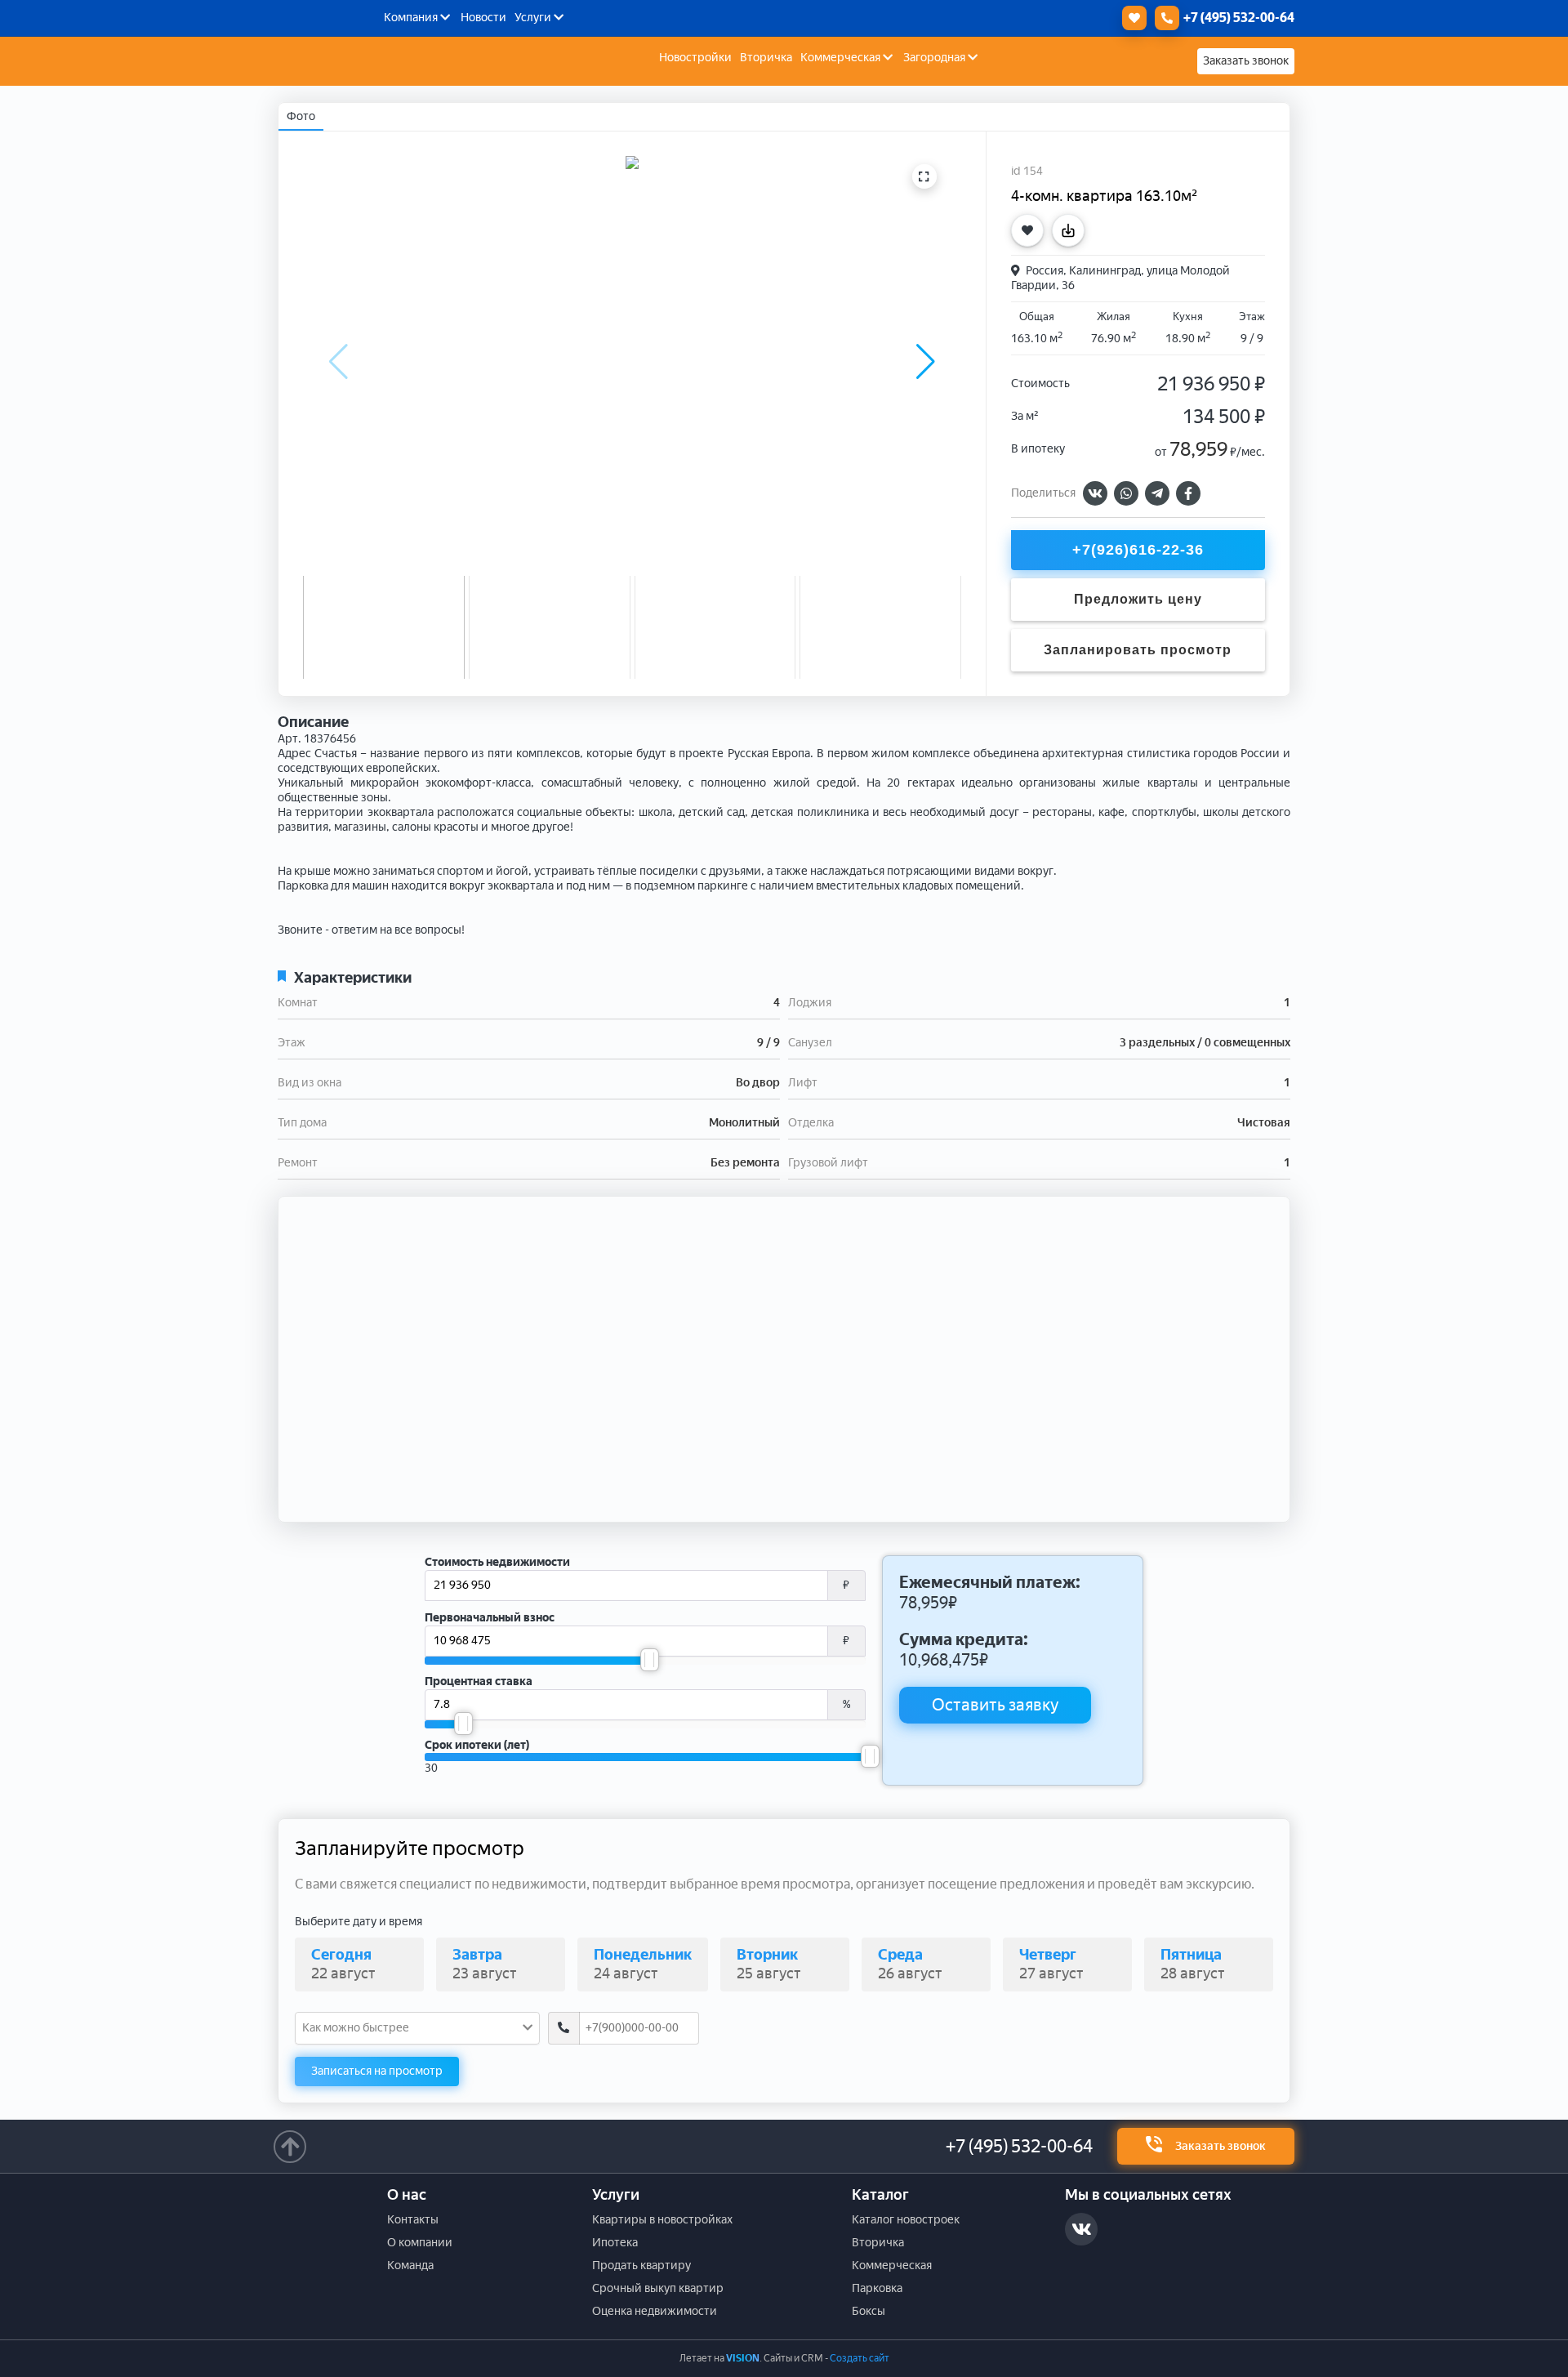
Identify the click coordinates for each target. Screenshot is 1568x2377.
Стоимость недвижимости (497, 1562)
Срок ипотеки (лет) (477, 1745)
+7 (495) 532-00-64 (1019, 2146)
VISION (743, 2358)
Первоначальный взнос (490, 1618)
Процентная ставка (479, 1681)
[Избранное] (1130, 18)
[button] (926, 362)
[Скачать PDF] (1072, 230)
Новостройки (695, 58)
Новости (483, 18)
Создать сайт (860, 2358)
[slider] (650, 1660)
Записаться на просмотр (377, 2071)
